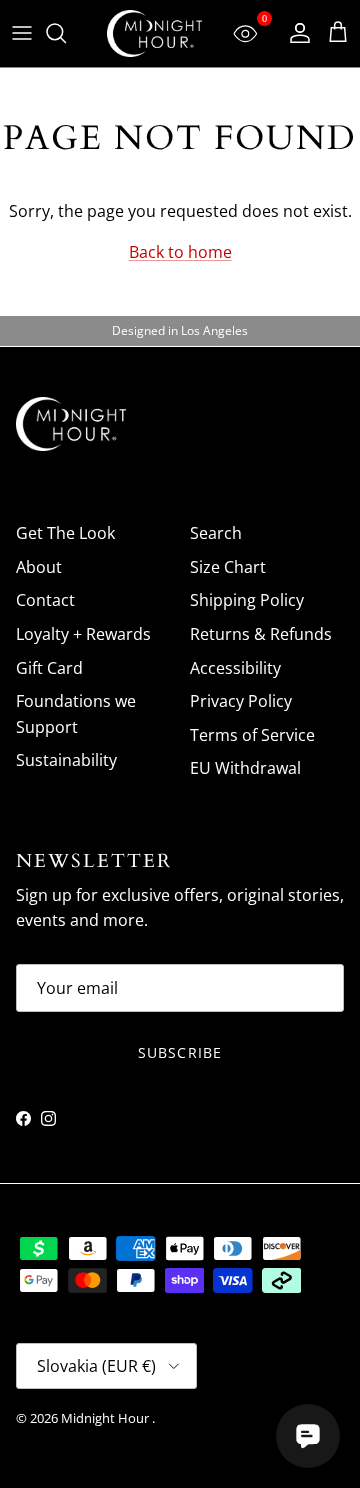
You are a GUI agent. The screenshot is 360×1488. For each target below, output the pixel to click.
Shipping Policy (247, 600)
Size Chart (228, 567)
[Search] (66, 33)
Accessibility (235, 668)
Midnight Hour (106, 1418)
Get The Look (65, 533)
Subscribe (180, 1052)
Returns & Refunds (261, 634)
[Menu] (22, 33)
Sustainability (66, 760)
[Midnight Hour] (154, 33)
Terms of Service (252, 735)
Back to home (180, 252)
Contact (45, 600)
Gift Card (49, 668)
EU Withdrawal (245, 768)
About (39, 567)
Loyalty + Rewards (83, 634)
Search (216, 533)
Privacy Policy (241, 701)
